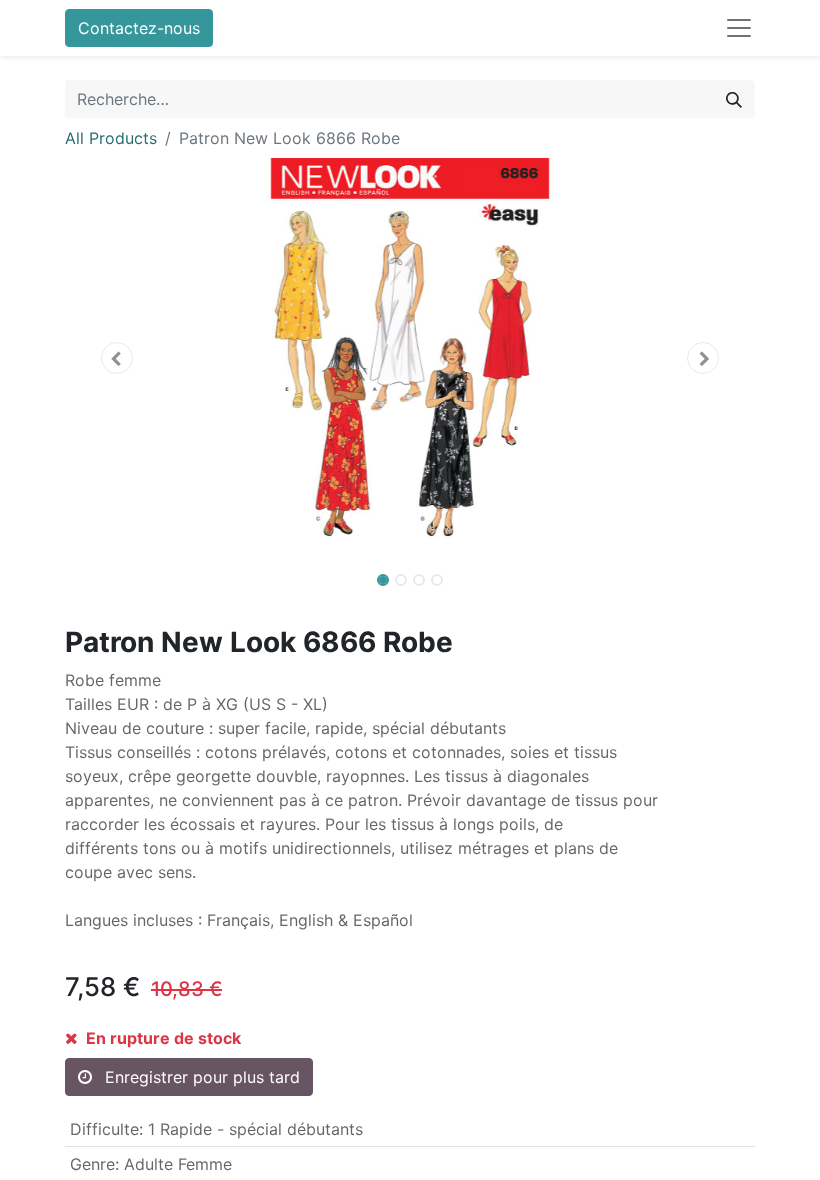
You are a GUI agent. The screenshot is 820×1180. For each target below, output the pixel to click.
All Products (111, 138)
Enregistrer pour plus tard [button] (200, 1077)
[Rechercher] (734, 99)
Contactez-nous (139, 28)
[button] (117, 358)
